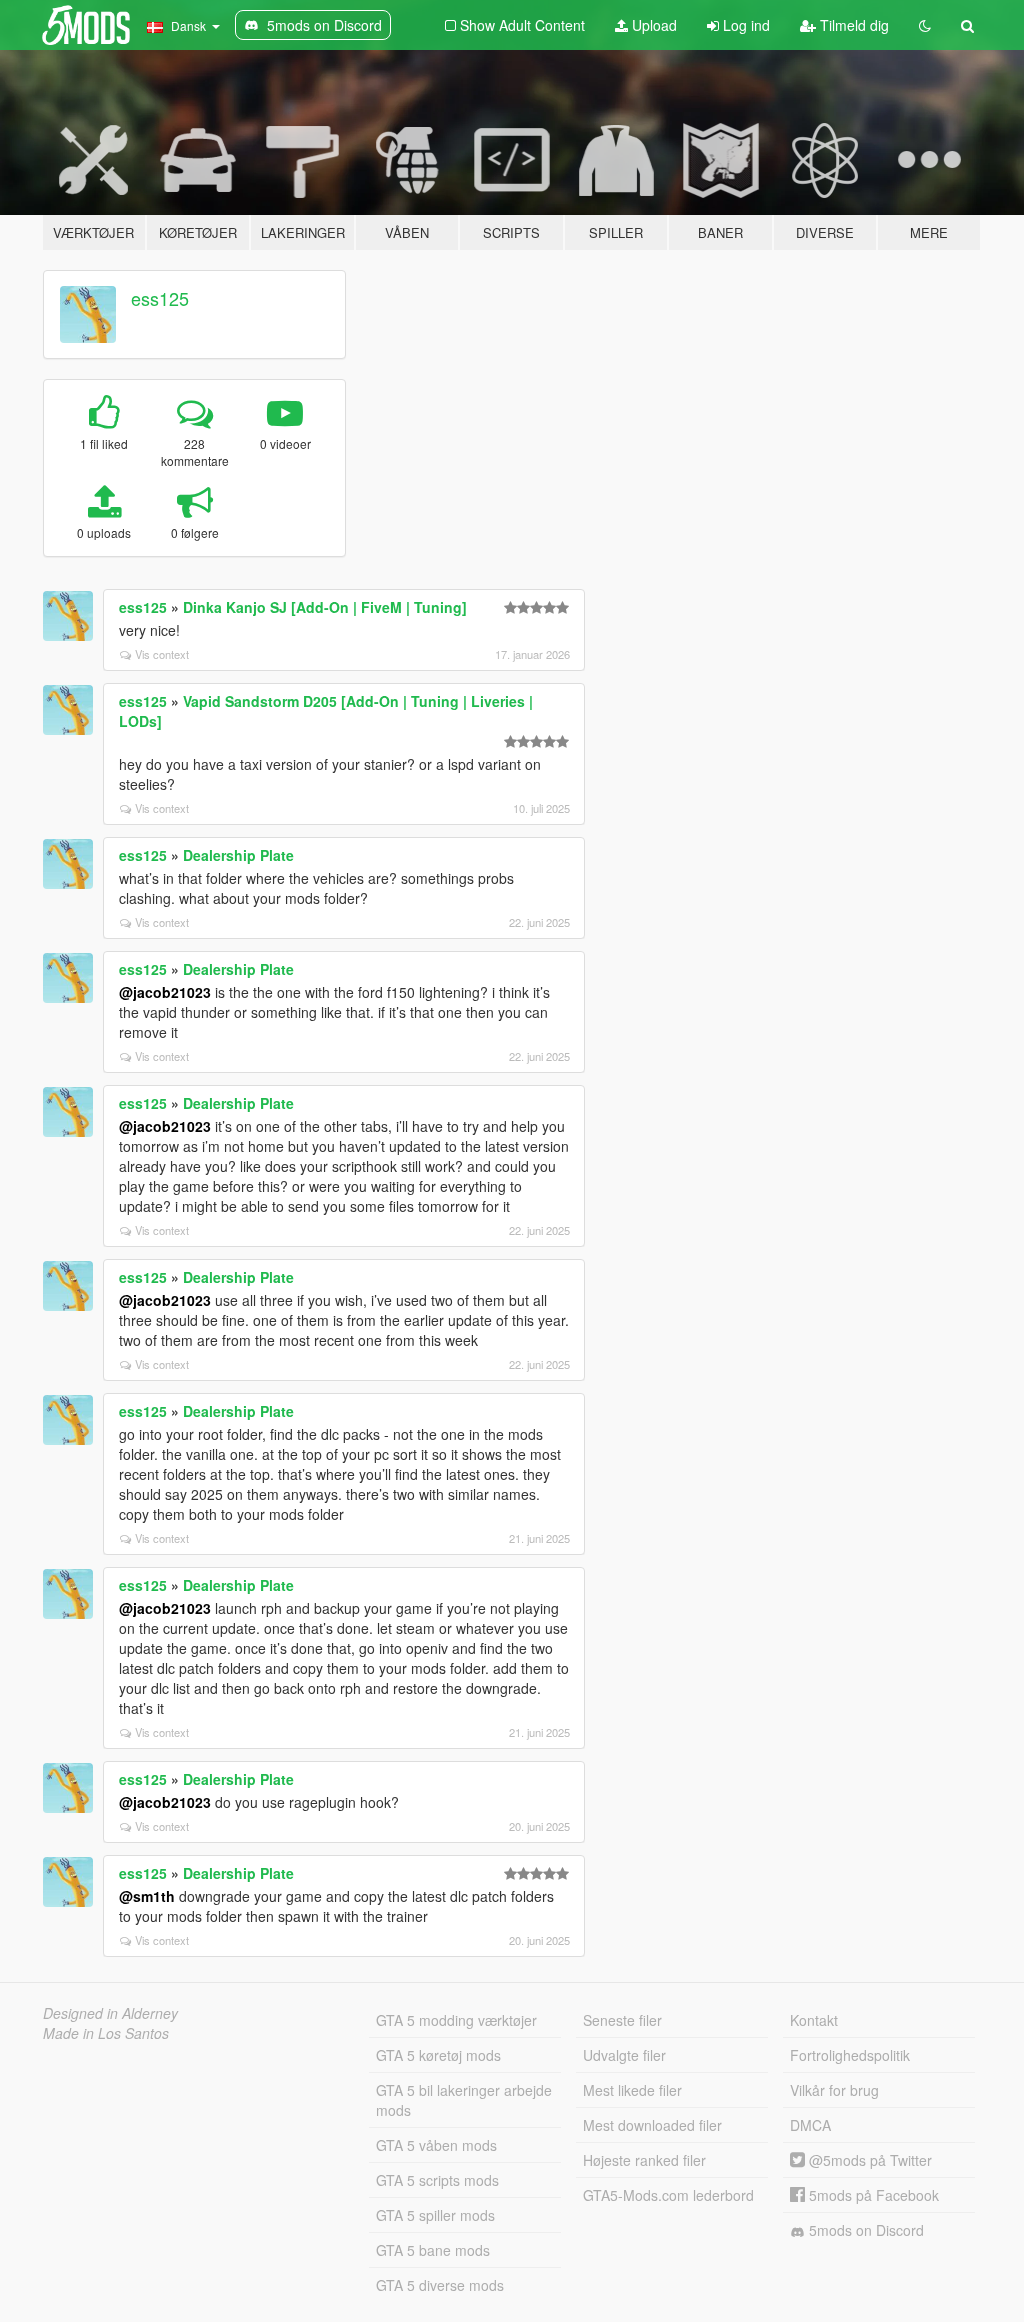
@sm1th (147, 1896)
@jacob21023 (165, 992)
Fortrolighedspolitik (850, 2055)
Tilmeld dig (852, 25)
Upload (652, 25)
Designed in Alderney (110, 2013)
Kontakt (814, 2020)
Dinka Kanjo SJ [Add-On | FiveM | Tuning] (325, 607)
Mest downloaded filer (652, 2125)
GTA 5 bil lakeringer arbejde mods (464, 2100)
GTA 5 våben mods (436, 2145)
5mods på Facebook (872, 2195)
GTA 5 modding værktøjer (456, 2020)
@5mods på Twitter (868, 2160)
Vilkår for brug (834, 2090)
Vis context (162, 654)
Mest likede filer (632, 2090)
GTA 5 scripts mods (437, 2180)
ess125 (160, 298)
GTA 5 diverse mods (440, 2285)
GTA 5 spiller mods (435, 2215)
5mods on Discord (864, 2230)
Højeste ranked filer (644, 2160)
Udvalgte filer (624, 2055)
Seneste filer (622, 2020)
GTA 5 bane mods (433, 2250)
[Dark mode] (925, 25)
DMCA (810, 2125)
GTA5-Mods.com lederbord (668, 2195)
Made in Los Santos (106, 2033)
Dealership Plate (238, 855)
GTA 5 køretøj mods (438, 2055)
